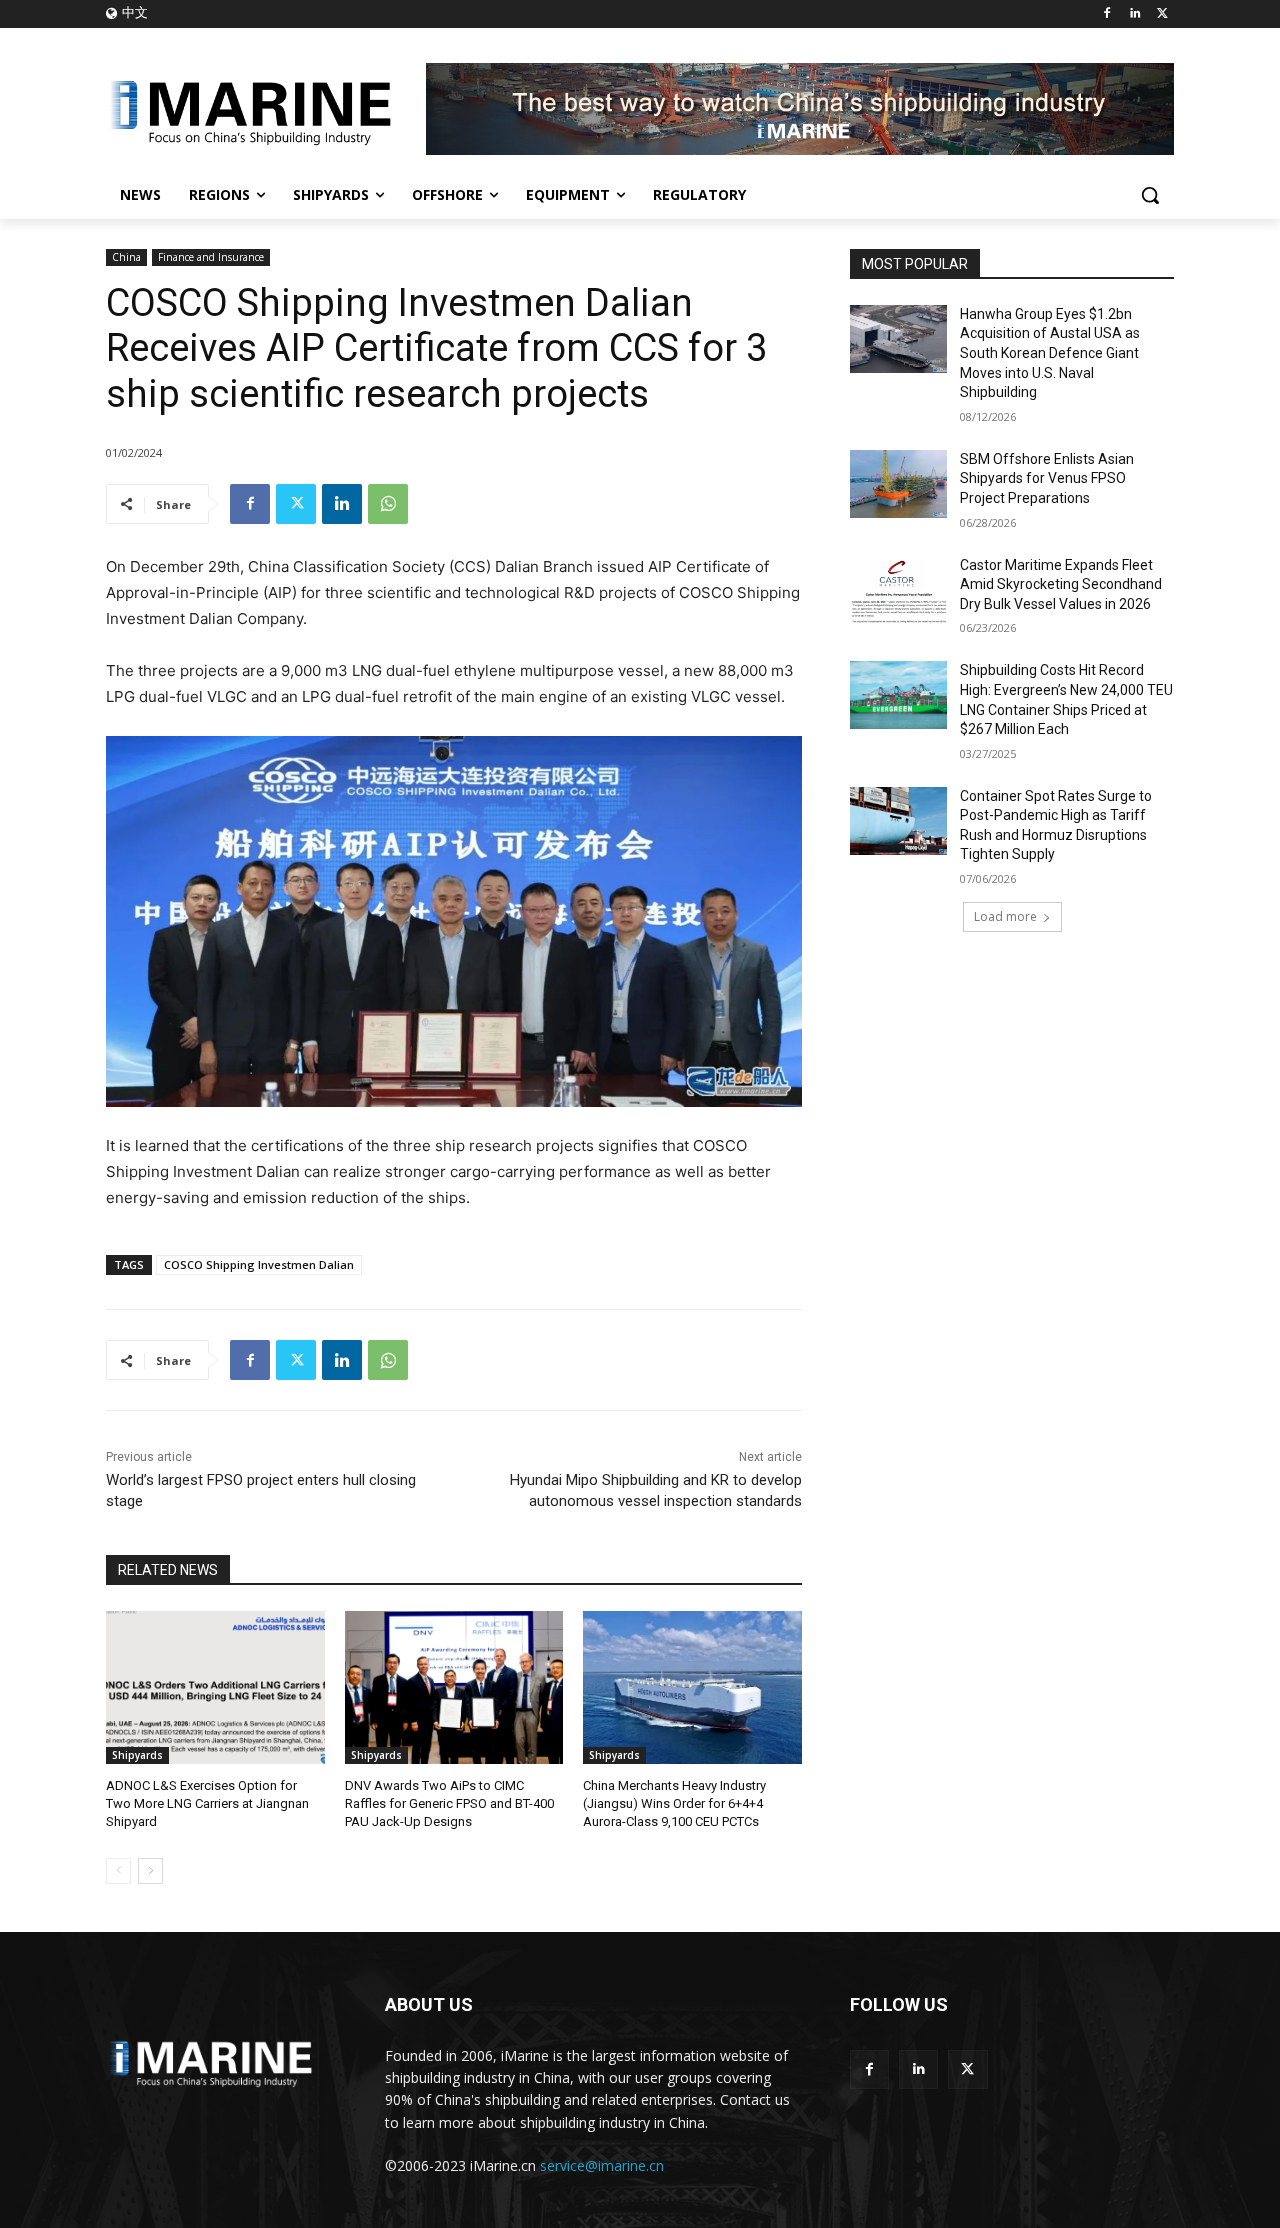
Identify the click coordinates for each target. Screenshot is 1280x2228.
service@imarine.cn (602, 2165)
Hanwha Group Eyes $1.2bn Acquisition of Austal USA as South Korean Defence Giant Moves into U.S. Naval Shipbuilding (1050, 353)
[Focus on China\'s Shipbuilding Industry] (266, 109)
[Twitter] (1162, 14)
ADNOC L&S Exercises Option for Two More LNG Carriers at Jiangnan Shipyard (207, 1803)
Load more (1005, 916)
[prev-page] (118, 1871)
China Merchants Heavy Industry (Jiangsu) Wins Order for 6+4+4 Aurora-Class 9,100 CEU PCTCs (674, 1803)
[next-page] (150, 1871)
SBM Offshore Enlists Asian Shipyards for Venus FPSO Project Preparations (1047, 478)
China (126, 257)
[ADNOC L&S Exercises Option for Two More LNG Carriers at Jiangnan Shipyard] (215, 1687)
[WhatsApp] (388, 504)
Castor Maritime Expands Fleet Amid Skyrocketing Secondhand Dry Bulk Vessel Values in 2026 (1061, 584)
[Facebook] (1107, 14)
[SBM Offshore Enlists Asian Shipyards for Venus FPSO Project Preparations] (898, 484)
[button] (1150, 195)
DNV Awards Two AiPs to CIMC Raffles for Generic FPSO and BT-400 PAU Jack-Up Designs (449, 1803)
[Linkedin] (1134, 14)
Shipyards (137, 1755)
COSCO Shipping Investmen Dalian (259, 1264)
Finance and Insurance (211, 257)
